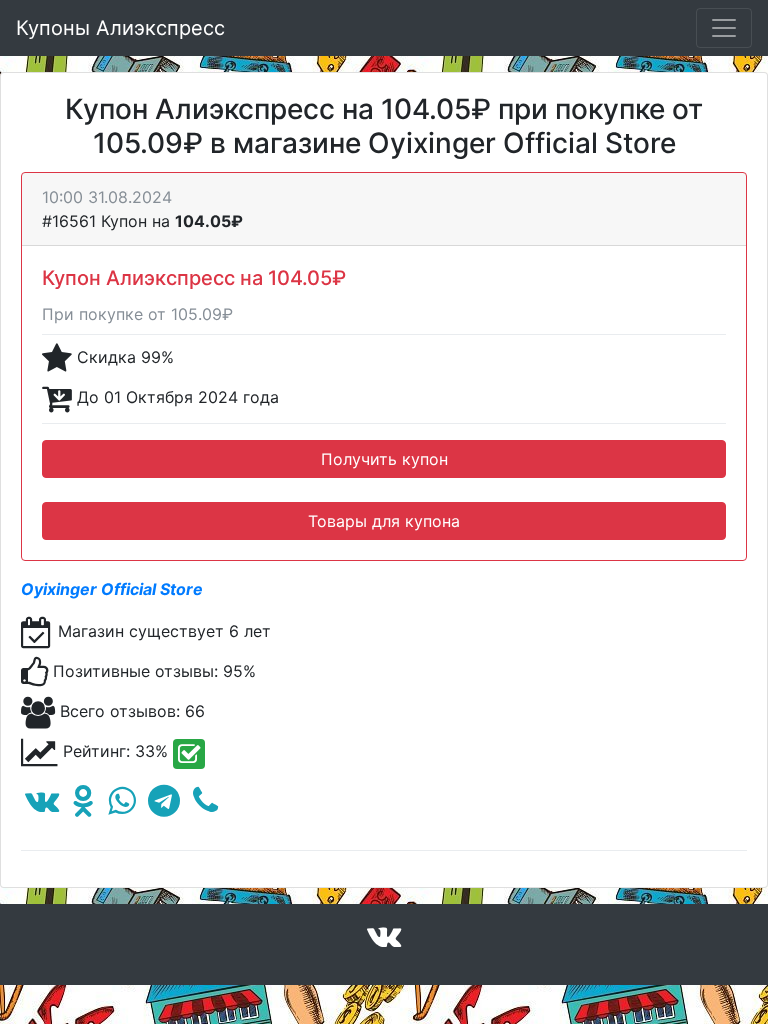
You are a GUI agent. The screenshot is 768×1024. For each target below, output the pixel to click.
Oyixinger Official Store (112, 589)
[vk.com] (42, 806)
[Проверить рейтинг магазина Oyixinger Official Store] (189, 754)
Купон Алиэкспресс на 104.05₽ (194, 278)
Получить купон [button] (384, 459)
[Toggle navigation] (724, 28)
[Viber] (205, 806)
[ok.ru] (83, 806)
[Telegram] (164, 806)
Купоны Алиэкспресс (120, 28)
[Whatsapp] (121, 806)
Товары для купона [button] (384, 521)
